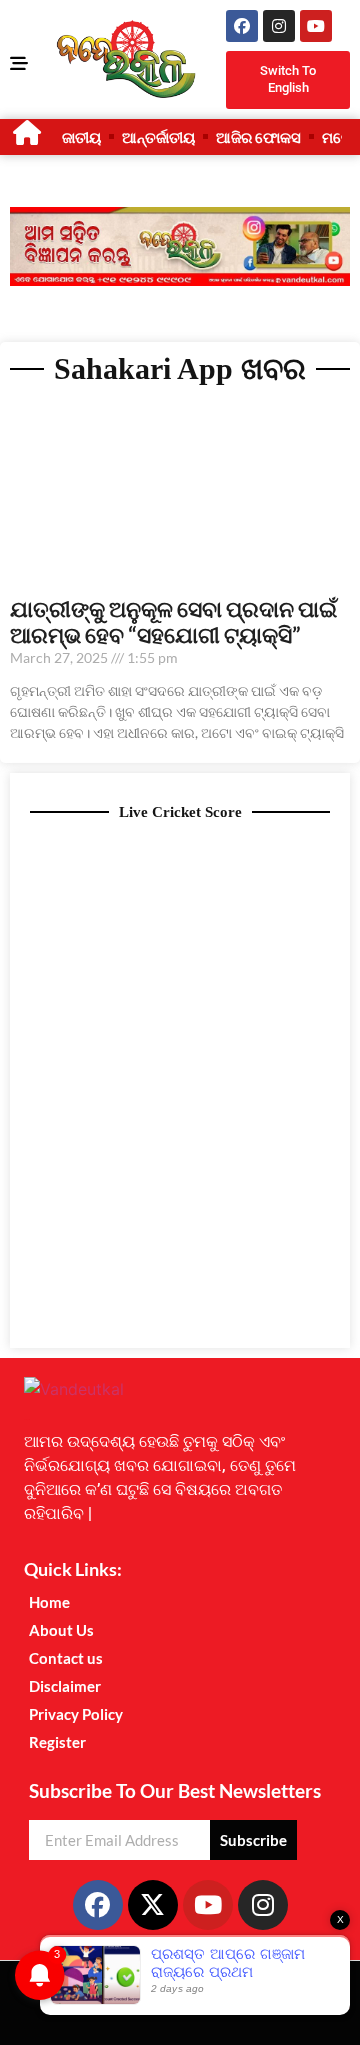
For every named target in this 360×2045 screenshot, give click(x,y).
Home (49, 1602)
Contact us (66, 1658)
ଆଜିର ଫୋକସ (258, 137)
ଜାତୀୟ (81, 137)
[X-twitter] (153, 1905)
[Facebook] (242, 26)
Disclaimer (65, 1686)
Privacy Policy (76, 1714)
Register (57, 1742)
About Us (61, 1630)
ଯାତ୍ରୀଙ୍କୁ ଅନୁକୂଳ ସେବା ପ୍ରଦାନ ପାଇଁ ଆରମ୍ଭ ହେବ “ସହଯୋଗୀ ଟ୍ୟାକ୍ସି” (173, 621)
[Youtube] (316, 26)
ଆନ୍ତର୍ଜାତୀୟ (158, 137)
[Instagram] (279, 26)
